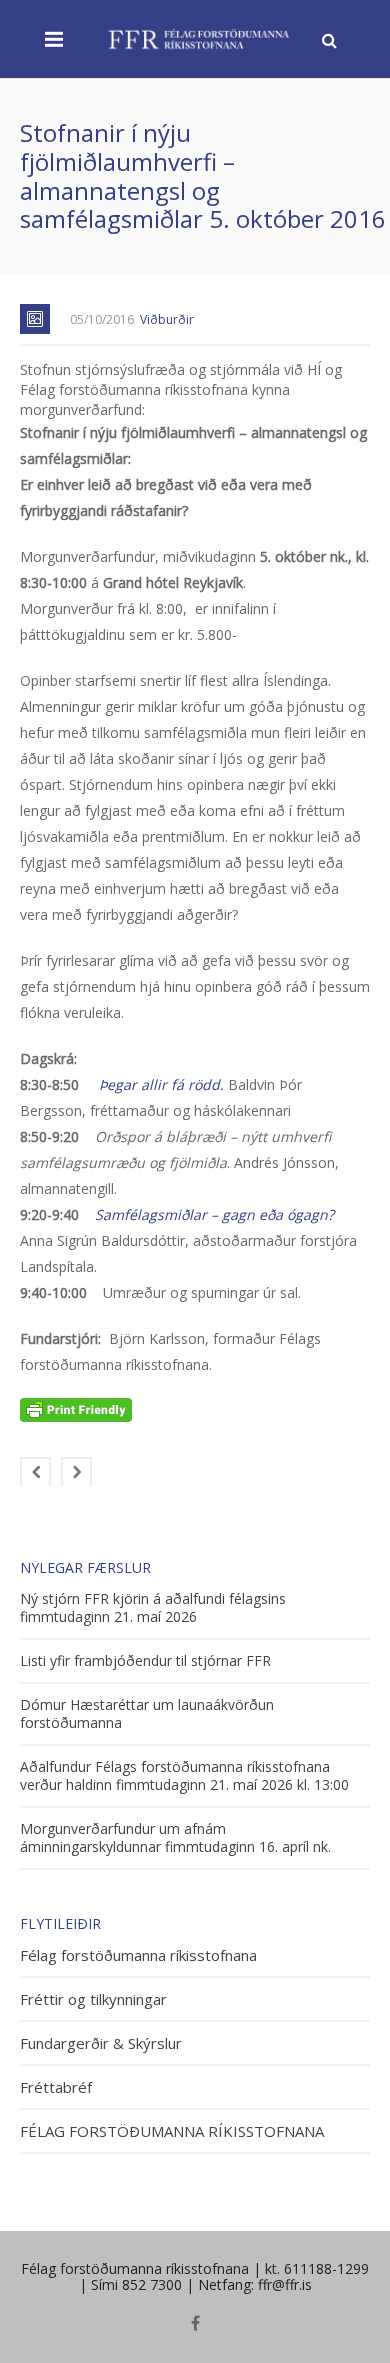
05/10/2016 (102, 319)
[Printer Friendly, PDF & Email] (76, 1408)
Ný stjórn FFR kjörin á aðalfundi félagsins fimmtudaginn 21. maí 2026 (153, 1608)
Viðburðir (167, 319)
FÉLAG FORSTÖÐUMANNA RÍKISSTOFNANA (172, 2131)
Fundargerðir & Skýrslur (101, 2043)
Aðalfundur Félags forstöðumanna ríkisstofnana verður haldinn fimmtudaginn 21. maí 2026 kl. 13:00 (184, 1776)
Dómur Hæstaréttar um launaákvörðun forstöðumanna (147, 1714)
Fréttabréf (56, 2087)
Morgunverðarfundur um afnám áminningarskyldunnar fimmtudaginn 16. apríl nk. (175, 1838)
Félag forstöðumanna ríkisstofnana (138, 1955)
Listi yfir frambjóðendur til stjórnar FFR (145, 1661)
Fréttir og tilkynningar (93, 1999)
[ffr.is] (200, 38)
